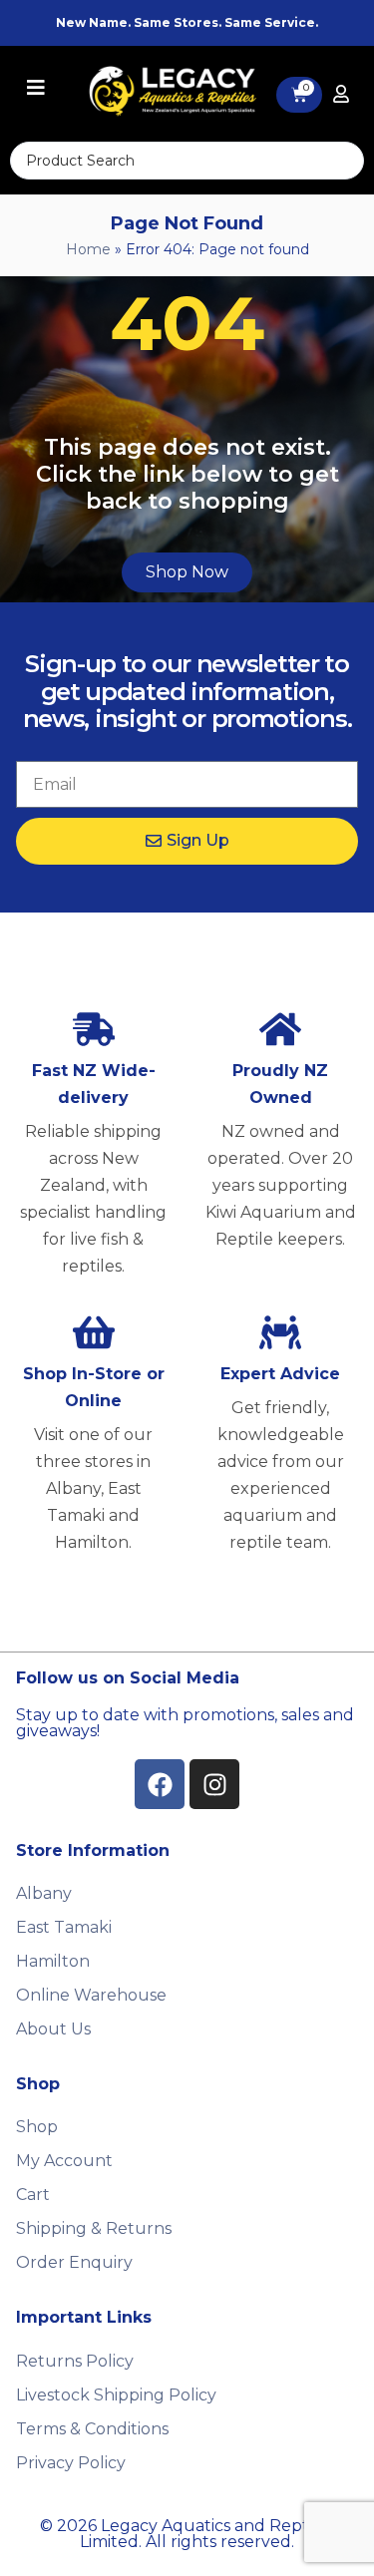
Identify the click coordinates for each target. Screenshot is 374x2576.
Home (88, 249)
